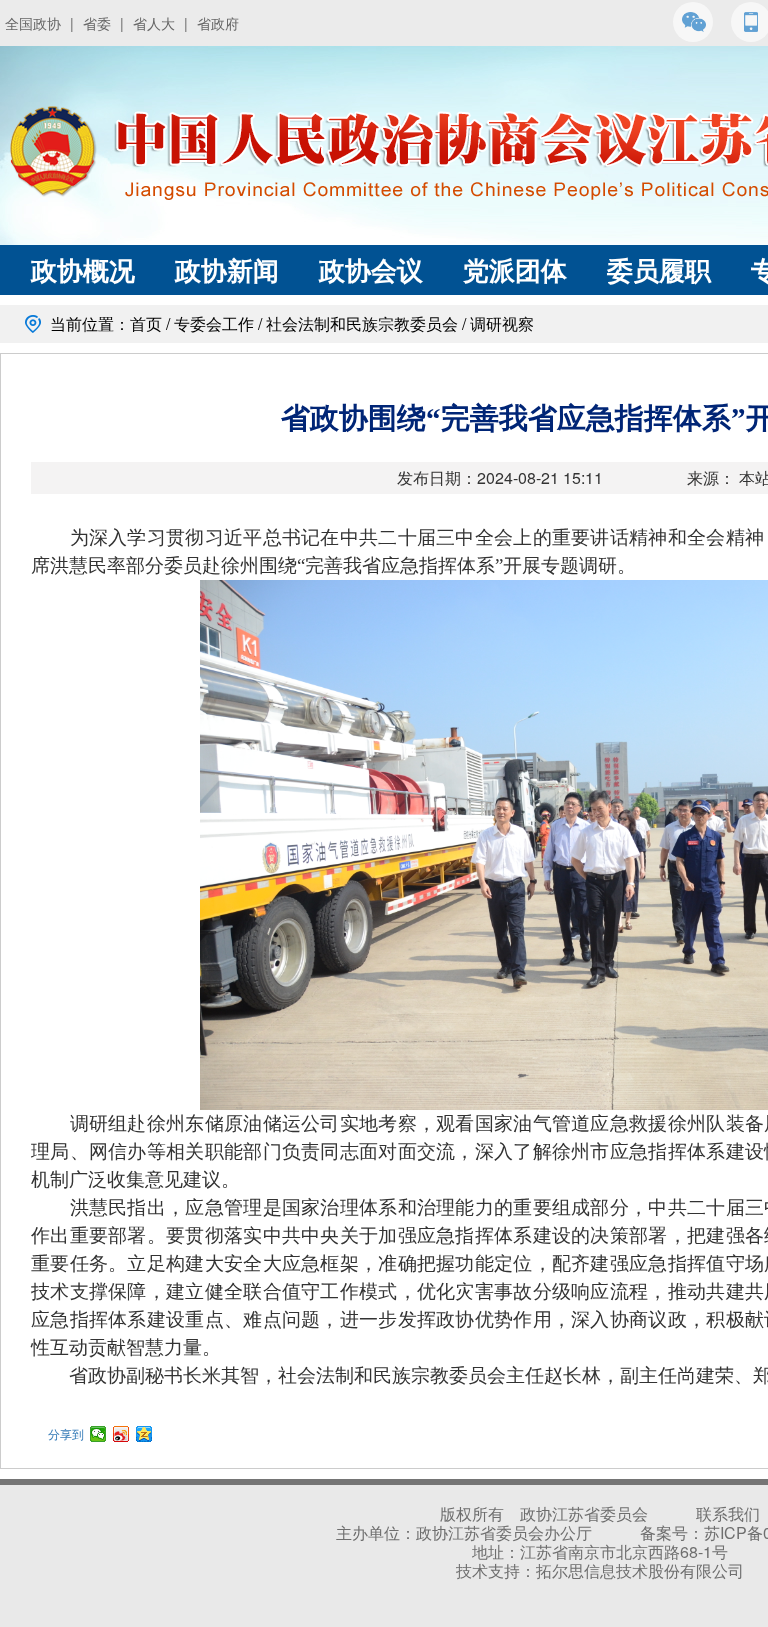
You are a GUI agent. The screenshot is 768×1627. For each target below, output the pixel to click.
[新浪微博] (121, 1434)
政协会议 (371, 269)
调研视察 (502, 323)
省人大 (154, 23)
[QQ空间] (144, 1434)
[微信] (98, 1434)
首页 (146, 323)
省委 (97, 23)
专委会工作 (214, 323)
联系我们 (728, 1513)
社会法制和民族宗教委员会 (362, 323)
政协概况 (83, 269)
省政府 (218, 23)
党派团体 (515, 269)
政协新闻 (227, 269)
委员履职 (659, 269)
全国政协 (33, 23)
